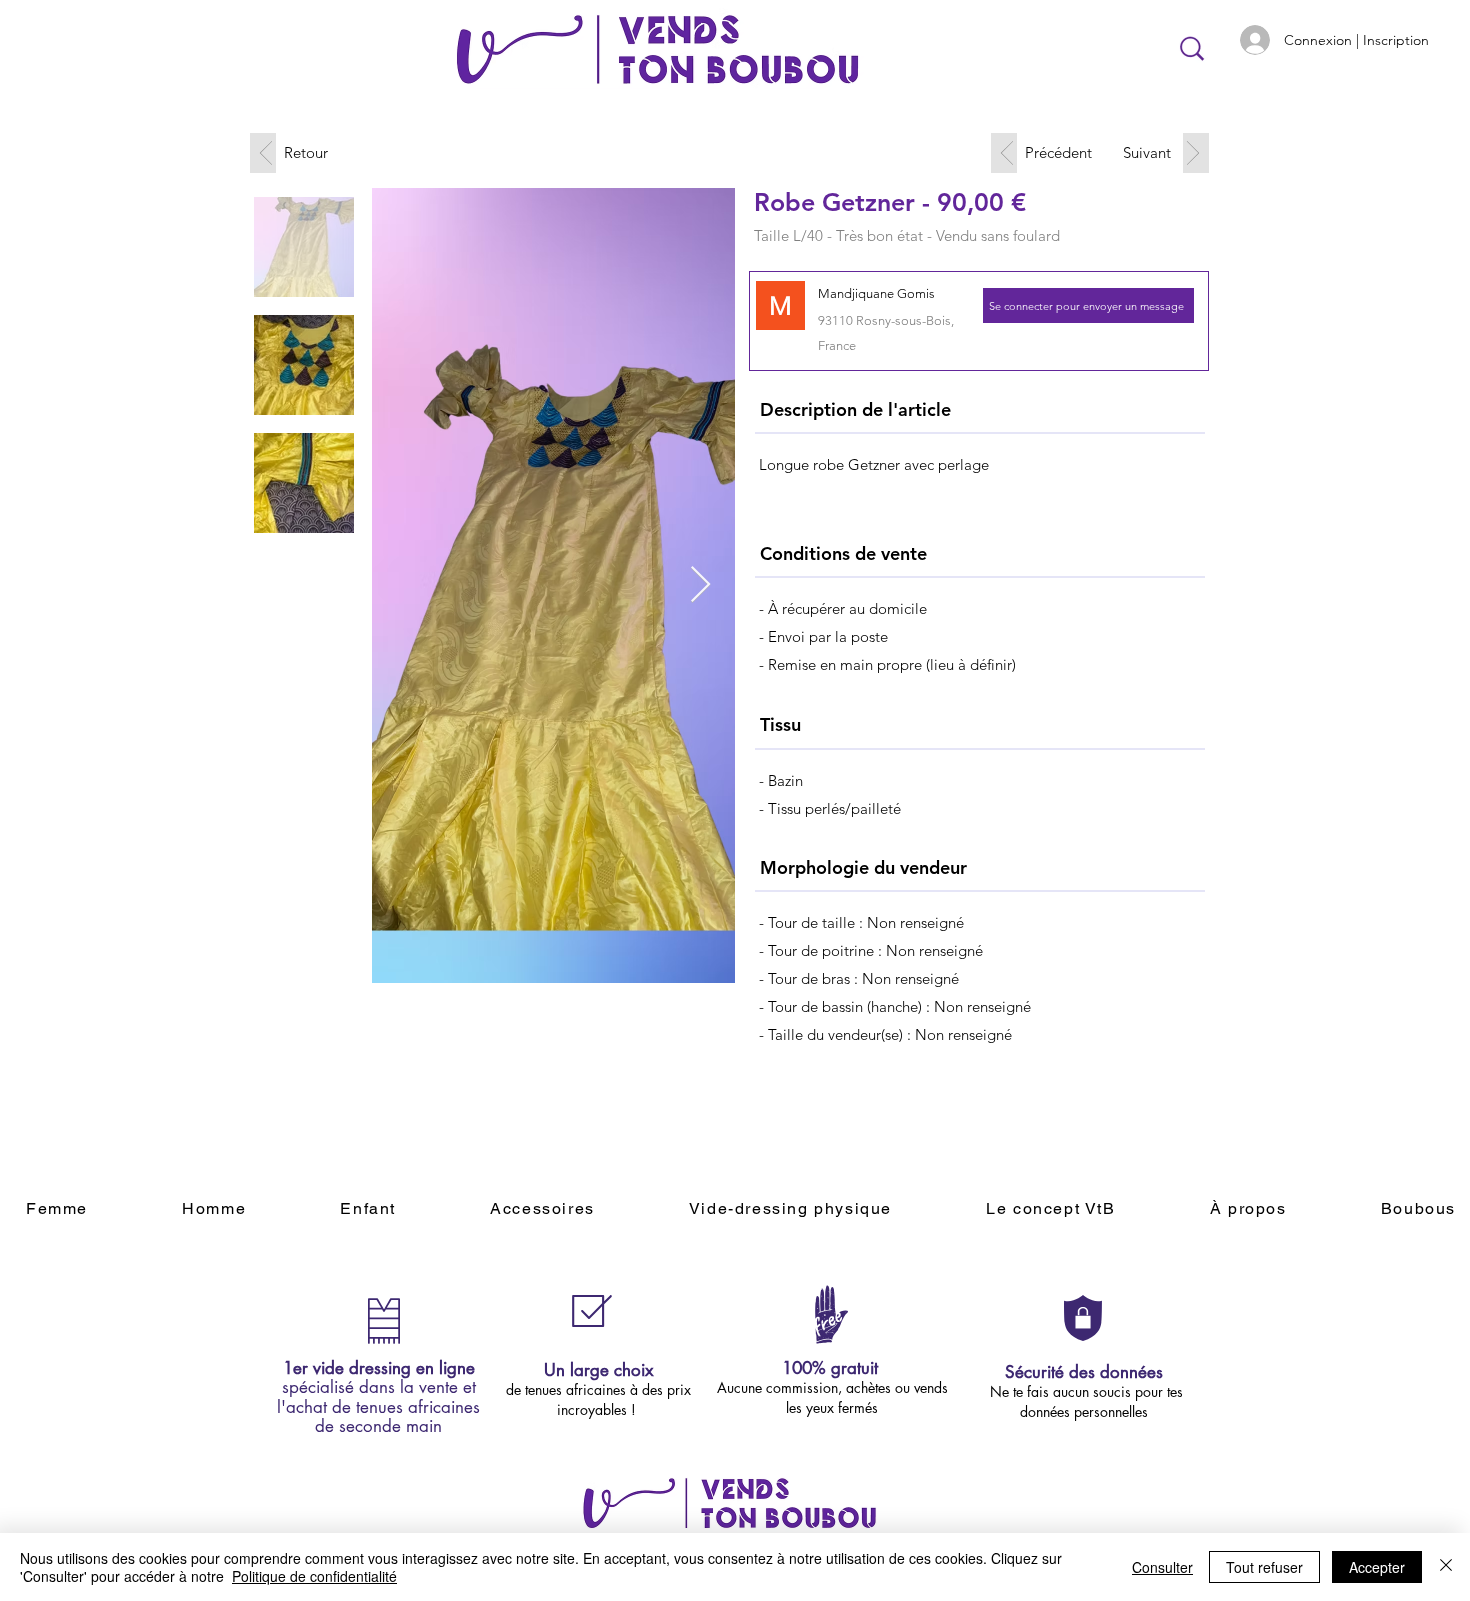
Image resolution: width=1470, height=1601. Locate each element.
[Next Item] (700, 585)
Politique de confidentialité (314, 1576)
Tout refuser (1264, 1567)
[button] (1088, 305)
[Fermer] (1446, 1567)
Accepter (1377, 1567)
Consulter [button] (1162, 1567)
